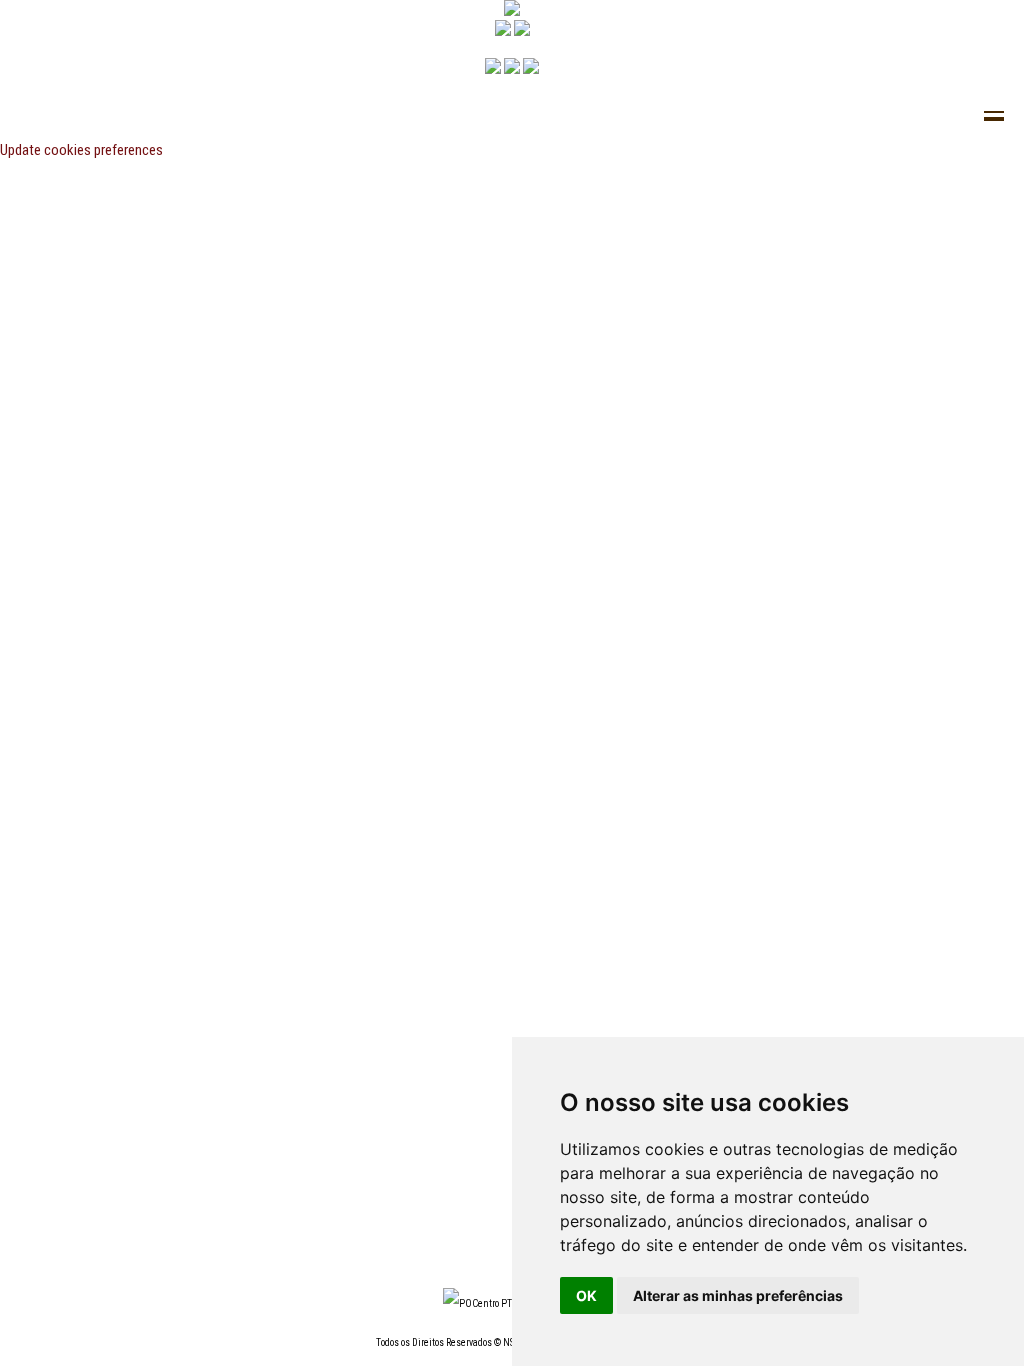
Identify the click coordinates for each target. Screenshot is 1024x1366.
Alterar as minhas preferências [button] (738, 1295)
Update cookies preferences (81, 150)
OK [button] (586, 1295)
